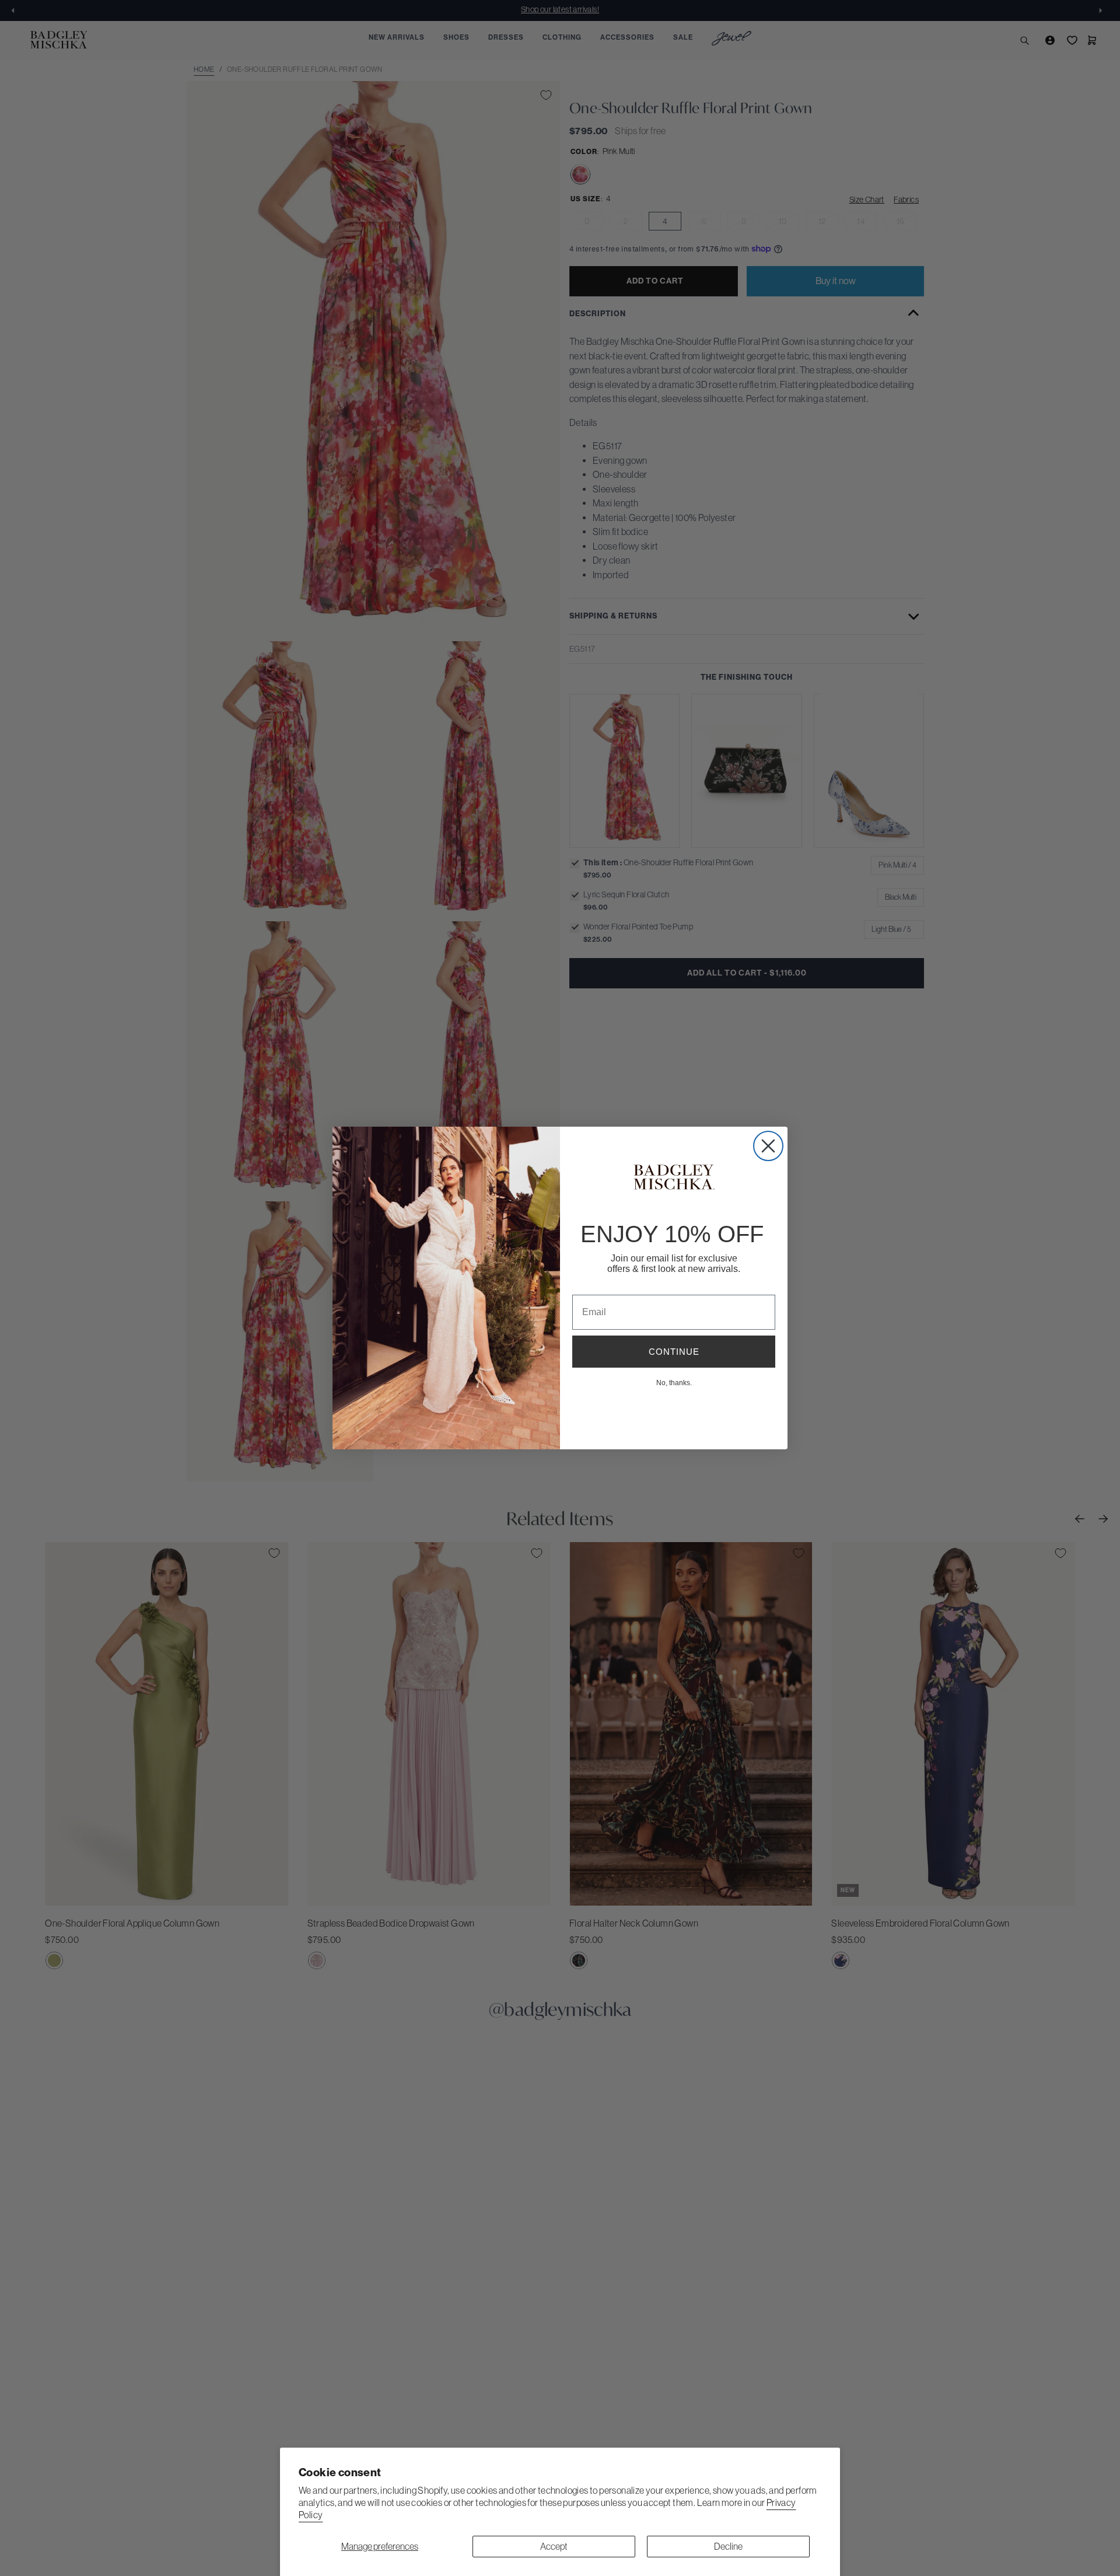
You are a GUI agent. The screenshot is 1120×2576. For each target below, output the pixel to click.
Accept (554, 2546)
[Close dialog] (768, 1146)
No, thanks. (674, 1382)
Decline (728, 2546)
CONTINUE (674, 1352)
